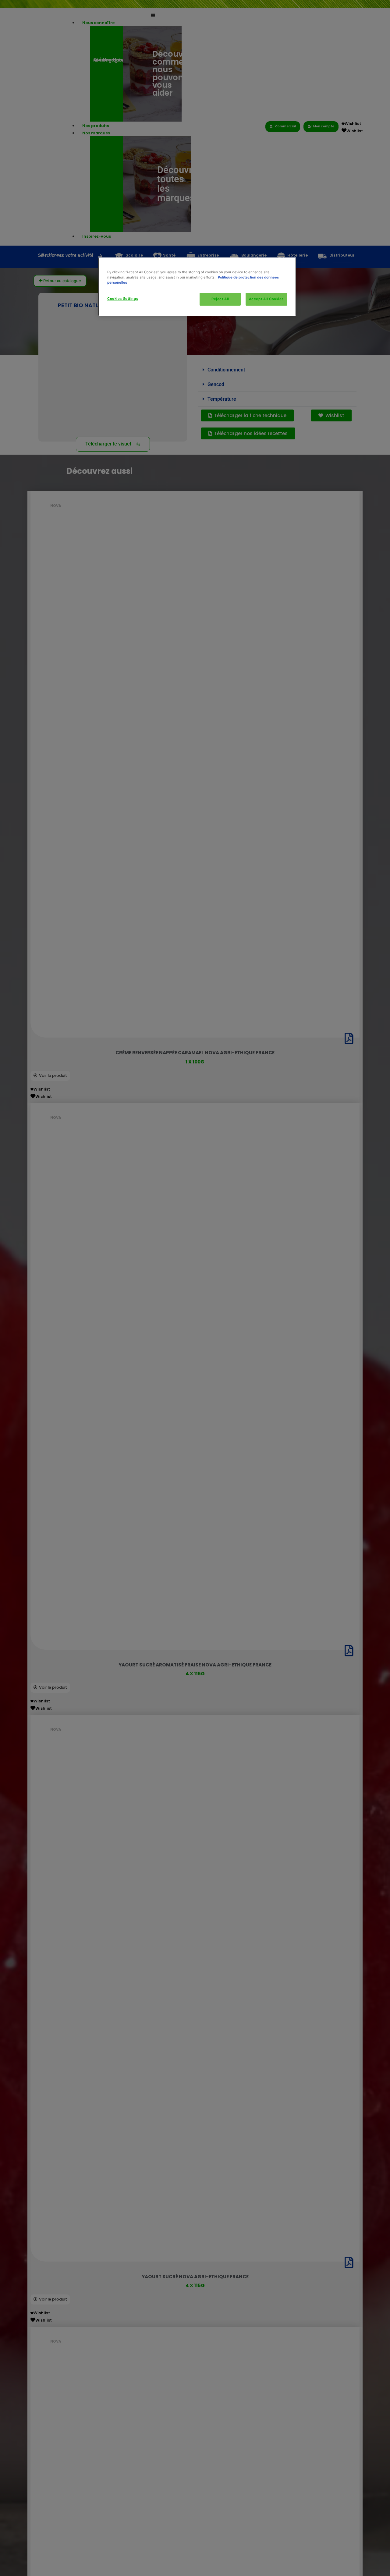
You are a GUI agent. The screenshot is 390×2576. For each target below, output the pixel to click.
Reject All (220, 299)
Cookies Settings (123, 299)
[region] (197, 287)
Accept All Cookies (266, 299)
